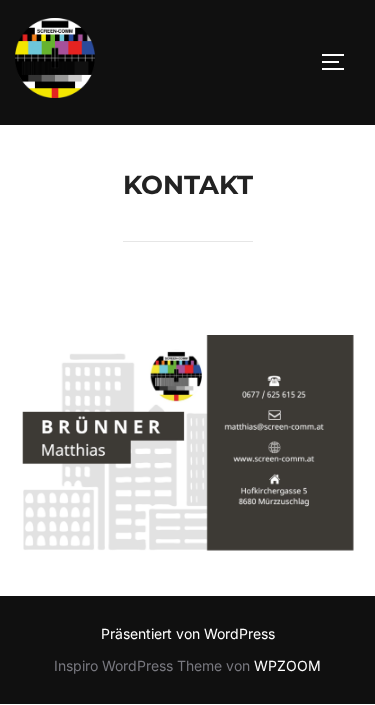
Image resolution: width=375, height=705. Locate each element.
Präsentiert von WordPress (188, 633)
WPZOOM (287, 665)
